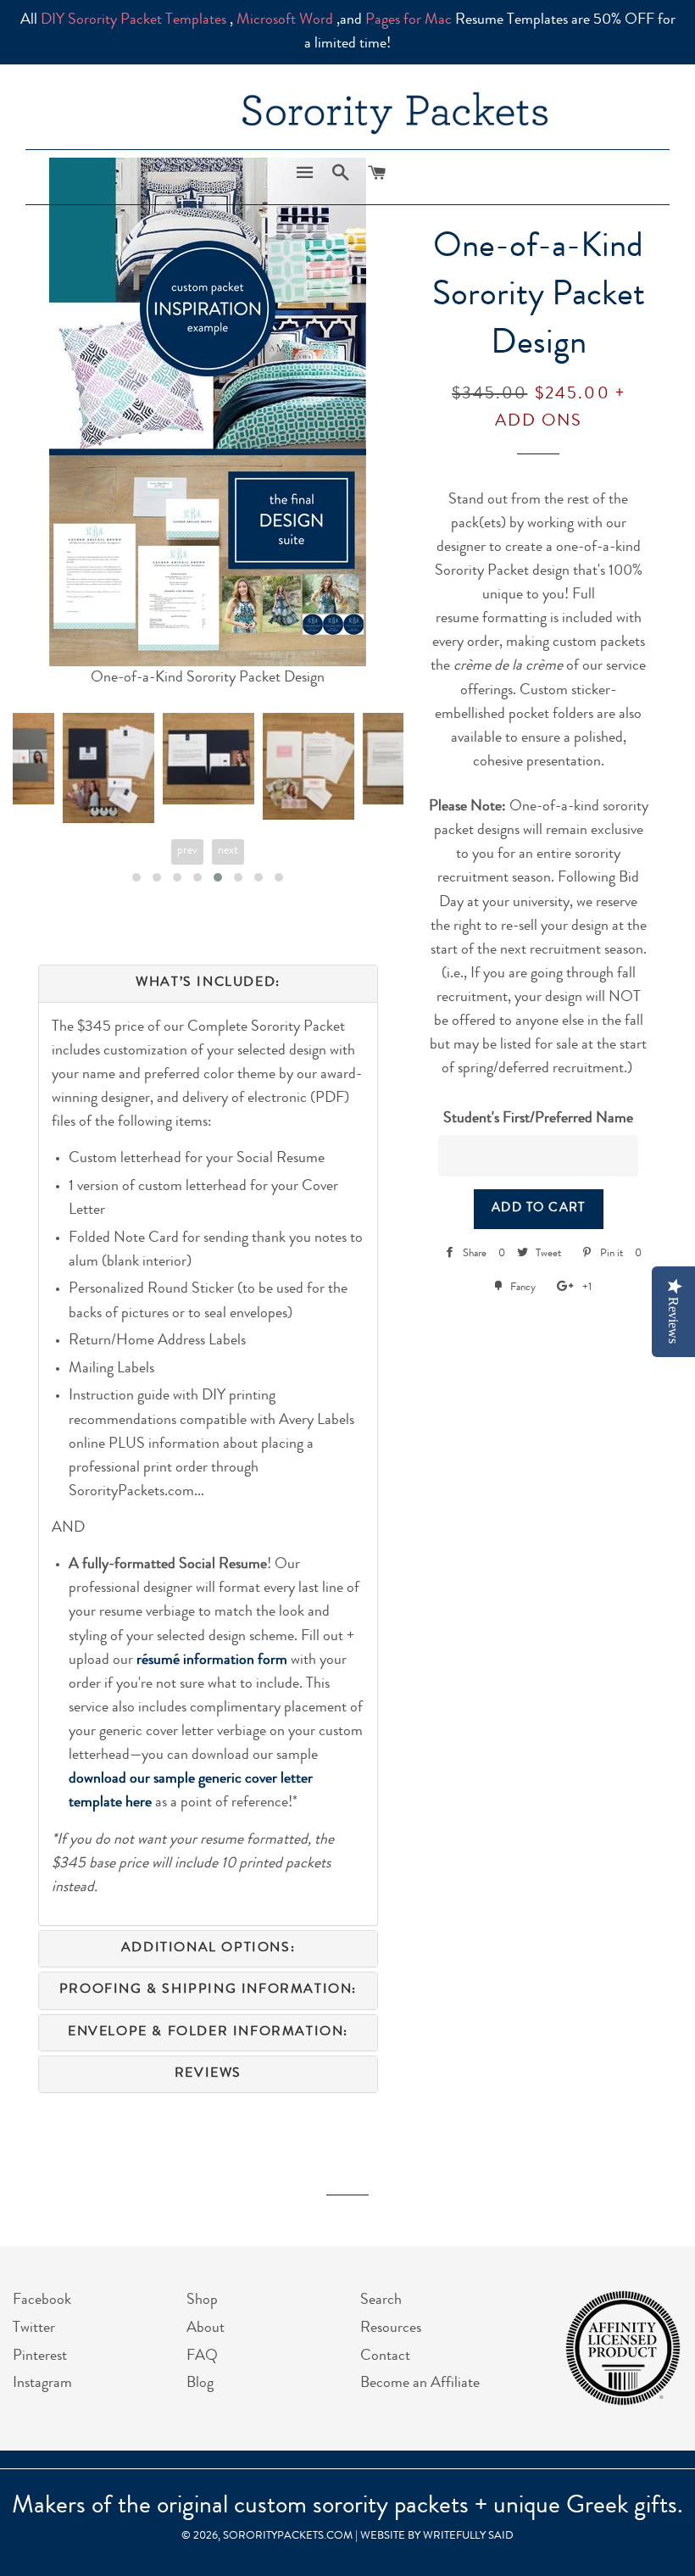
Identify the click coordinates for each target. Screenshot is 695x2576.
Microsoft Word (285, 20)
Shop (202, 2301)
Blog (200, 2384)
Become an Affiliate (420, 2384)
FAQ (202, 2356)
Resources (391, 2328)
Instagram (42, 2384)
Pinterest (40, 2356)
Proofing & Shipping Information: (208, 1990)
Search (381, 2301)
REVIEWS (208, 2074)
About (206, 2328)
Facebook (42, 2301)
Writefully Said (468, 2537)
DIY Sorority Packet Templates (133, 20)
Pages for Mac (409, 20)
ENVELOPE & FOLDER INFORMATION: (208, 2033)
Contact (385, 2356)
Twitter (34, 2328)
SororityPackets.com (288, 2537)
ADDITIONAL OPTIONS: (208, 1949)
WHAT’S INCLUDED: (208, 983)
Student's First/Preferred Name (538, 1119)
